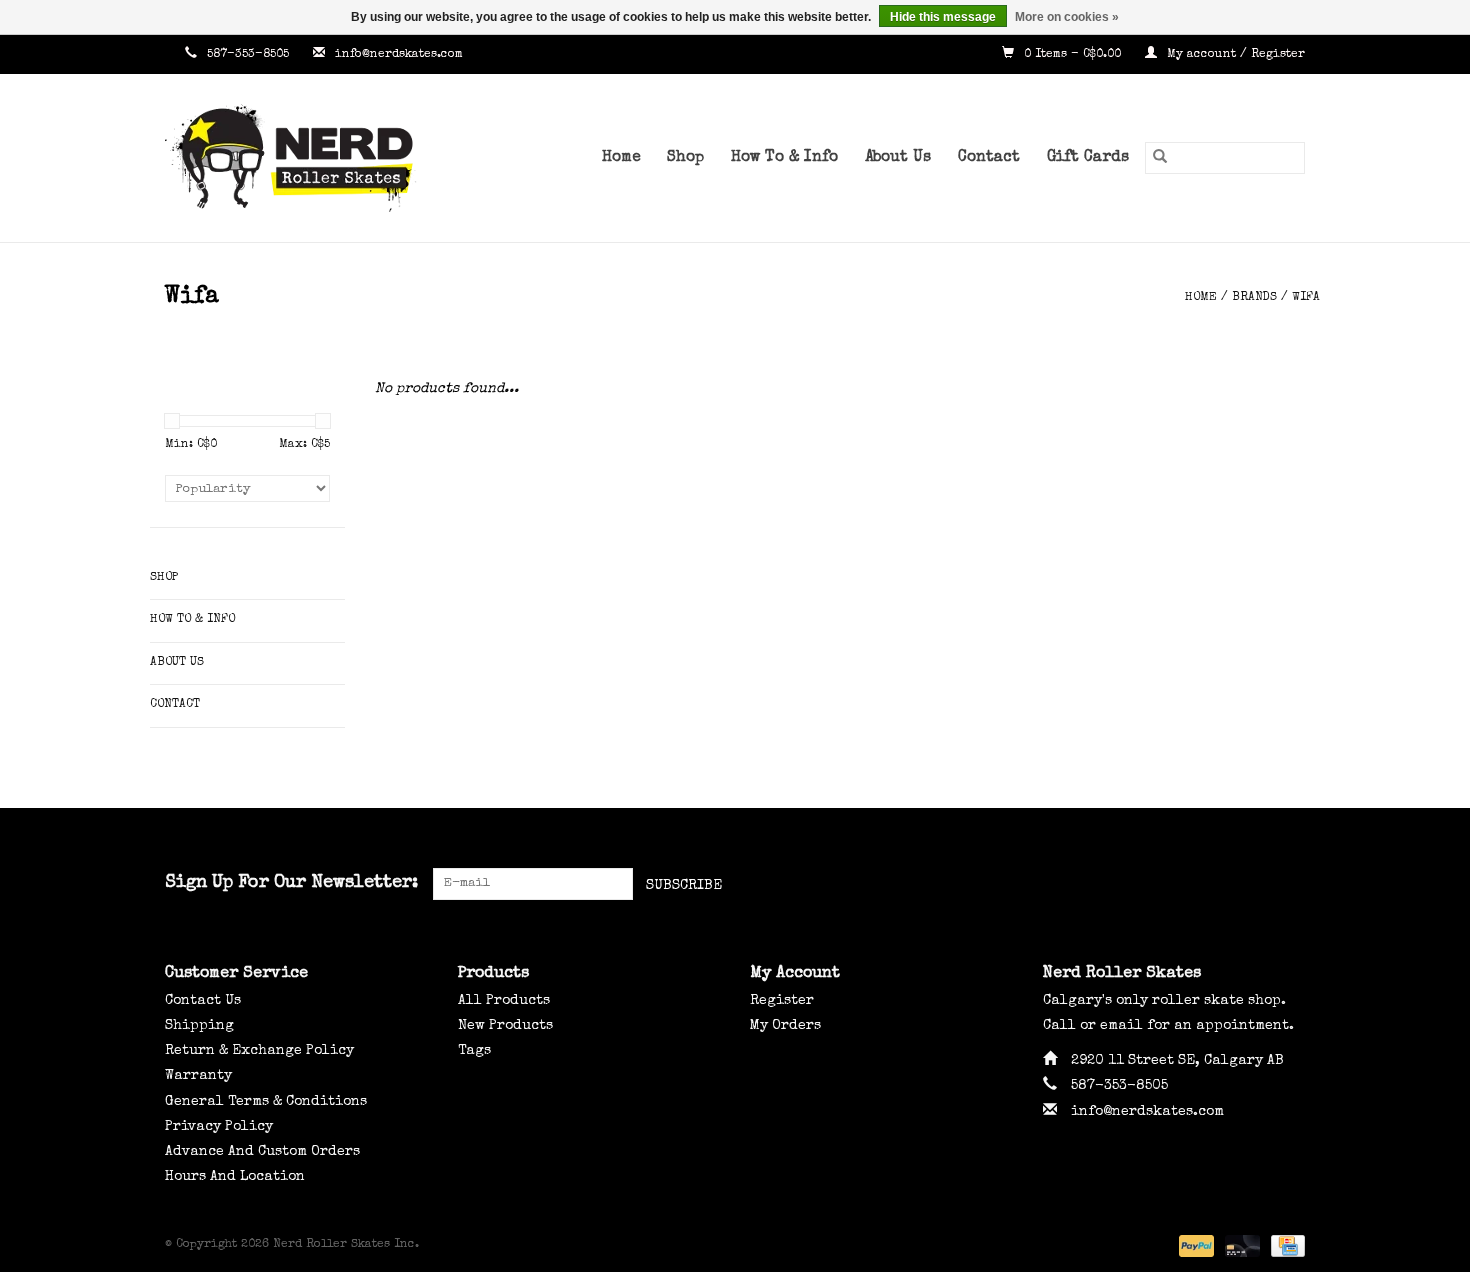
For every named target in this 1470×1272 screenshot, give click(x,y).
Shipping (199, 1026)
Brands (1254, 298)
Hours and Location (235, 1177)
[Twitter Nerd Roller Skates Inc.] (1253, 884)
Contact (989, 158)
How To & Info (784, 158)
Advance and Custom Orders (262, 1152)
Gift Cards (1088, 158)
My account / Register (1234, 55)
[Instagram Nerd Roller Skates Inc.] (1289, 884)
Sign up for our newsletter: (291, 883)
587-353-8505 (248, 55)
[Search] (1160, 158)
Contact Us (203, 1001)
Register (782, 1001)
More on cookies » (1067, 17)
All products (504, 1001)
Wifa (1306, 298)
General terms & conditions (266, 1102)
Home (621, 158)
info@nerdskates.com (399, 55)
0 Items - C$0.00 (1072, 55)
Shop (685, 158)
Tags (474, 1051)
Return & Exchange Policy (259, 1051)
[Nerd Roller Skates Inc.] (320, 158)
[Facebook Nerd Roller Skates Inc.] (1217, 884)
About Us (898, 158)
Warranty (198, 1076)
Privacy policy (219, 1127)
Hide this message (943, 17)
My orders (785, 1026)
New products (505, 1026)
